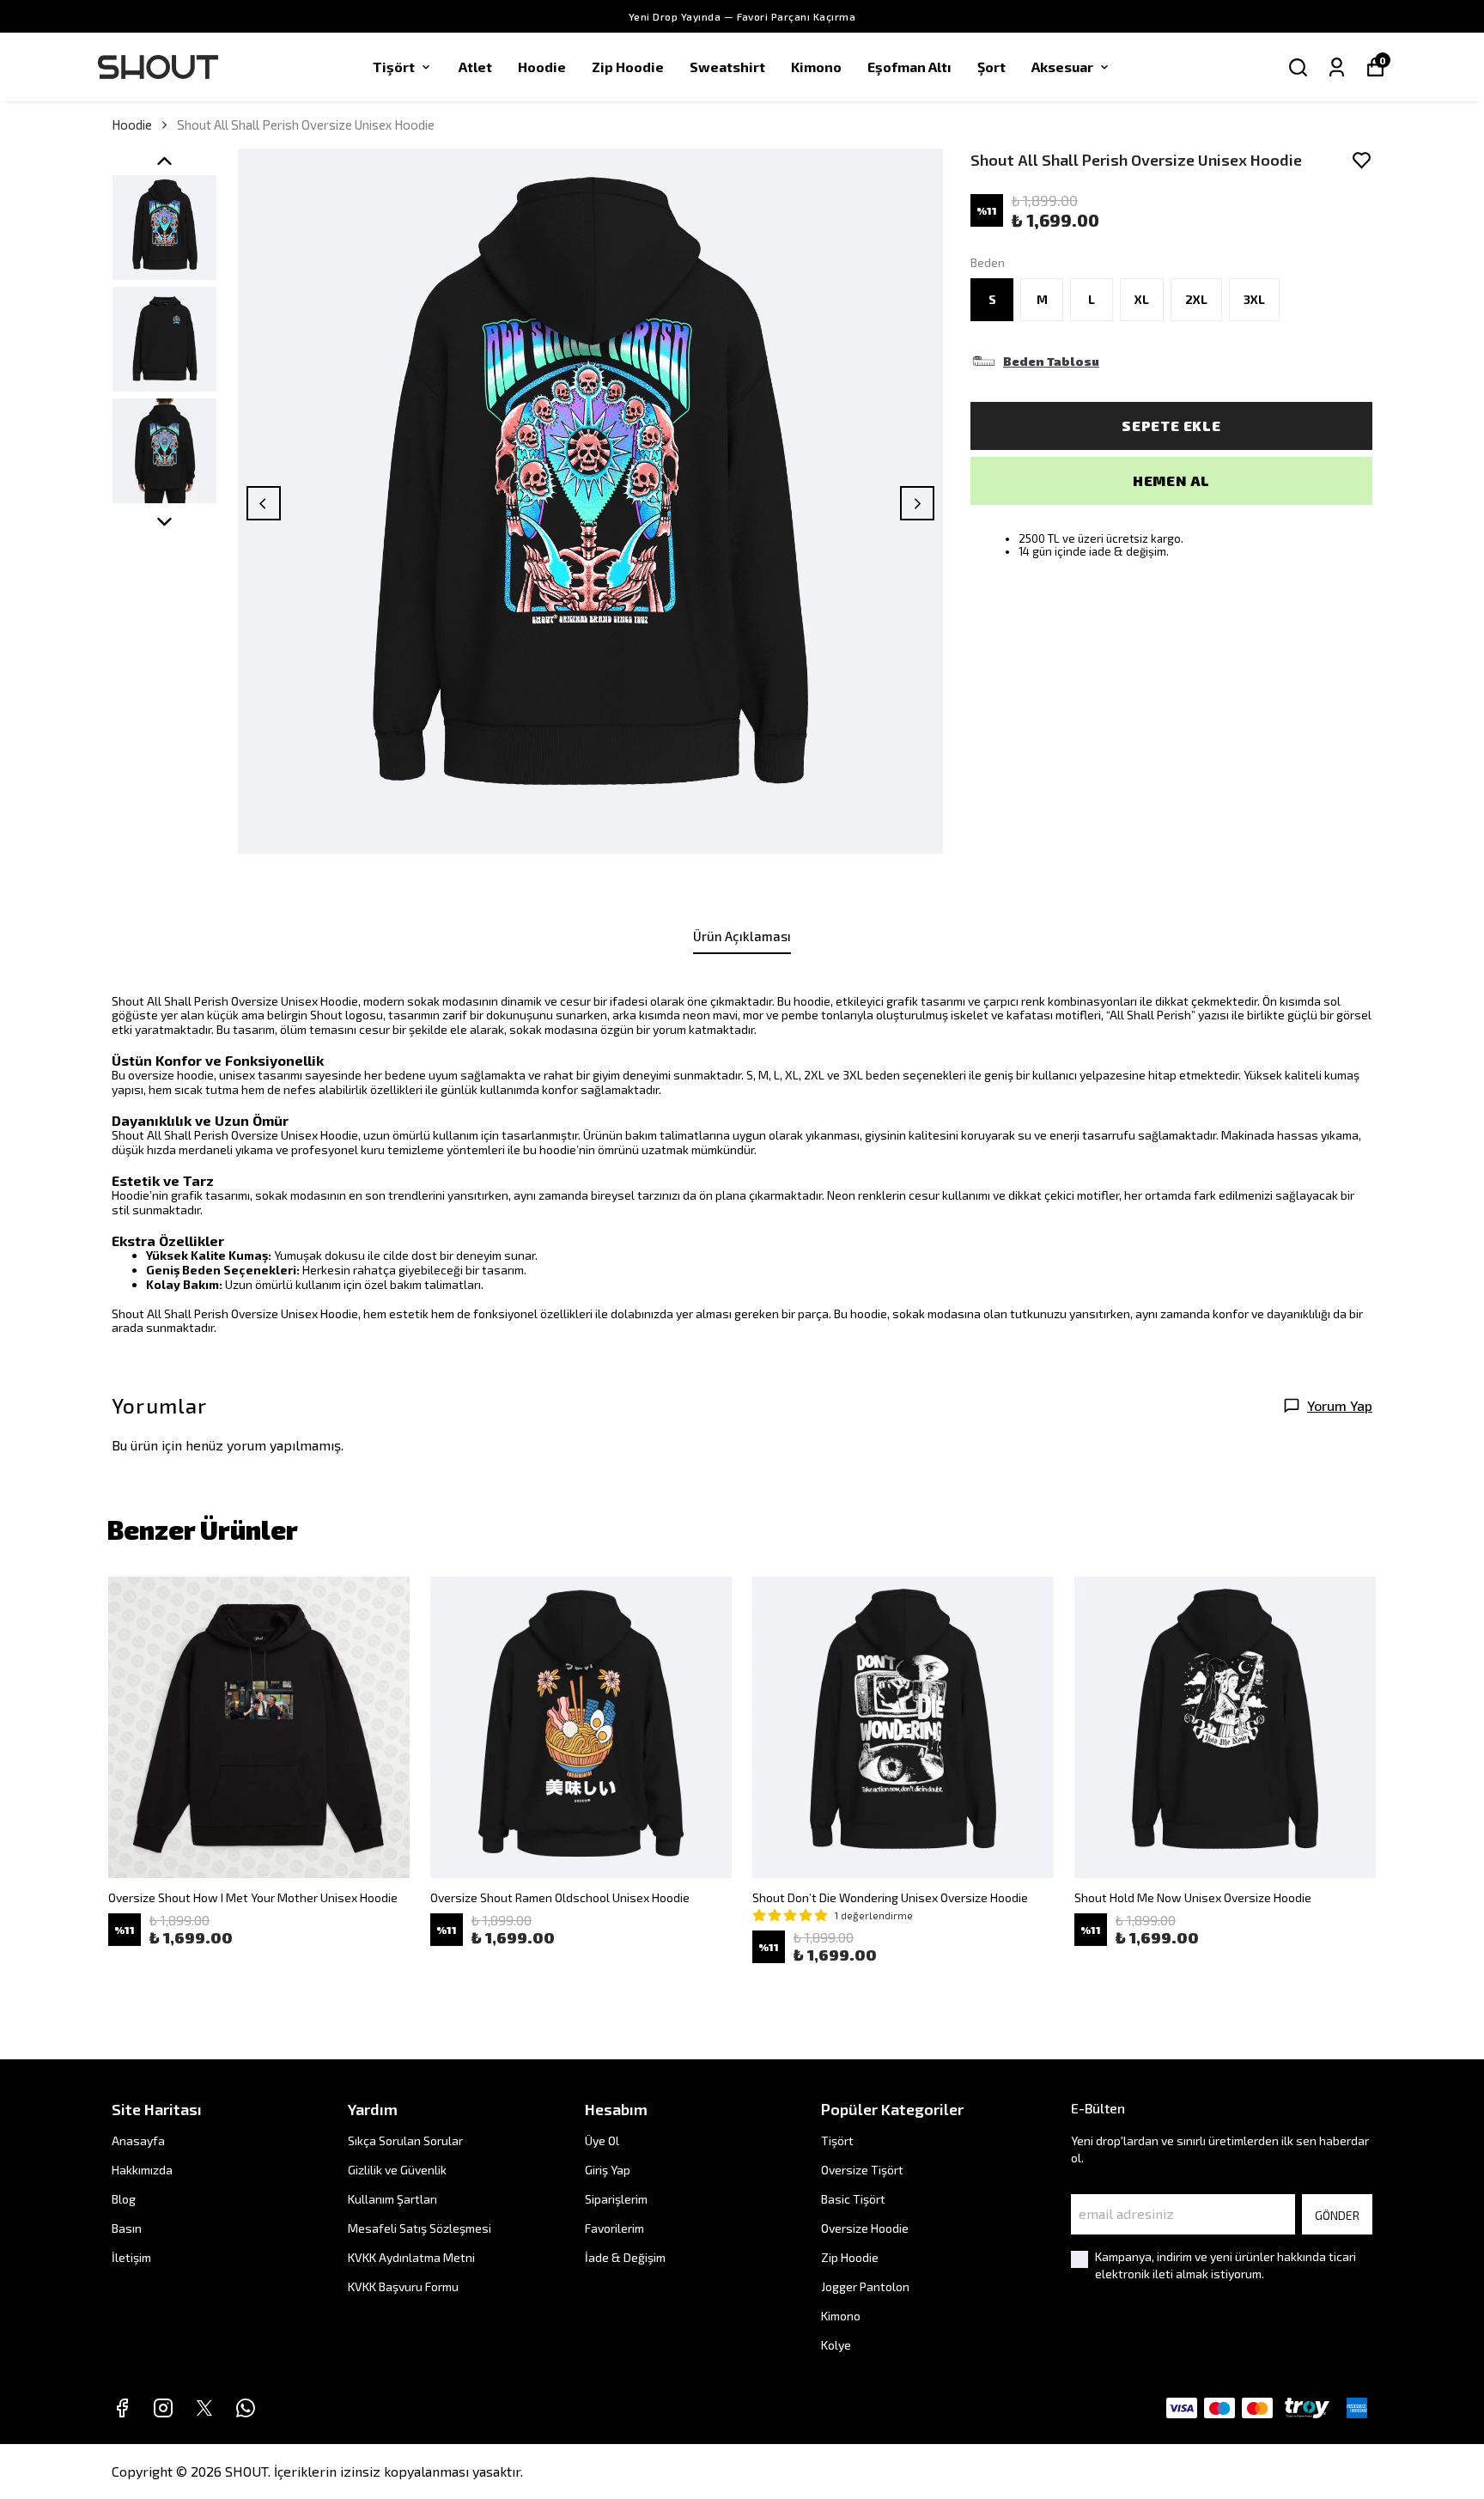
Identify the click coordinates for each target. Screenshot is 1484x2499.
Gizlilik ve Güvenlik (397, 2170)
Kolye (836, 2345)
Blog (124, 2199)
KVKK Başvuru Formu (403, 2286)
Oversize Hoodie (865, 2228)
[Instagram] (163, 2408)
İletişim (131, 2257)
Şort (991, 67)
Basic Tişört (853, 2199)
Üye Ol (602, 2140)
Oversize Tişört (862, 2170)
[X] (204, 2408)
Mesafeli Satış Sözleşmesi (420, 2228)
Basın (127, 2228)
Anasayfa (138, 2140)
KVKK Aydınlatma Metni (411, 2257)
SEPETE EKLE (1171, 426)
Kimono (816, 67)
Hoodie (542, 67)
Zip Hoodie (628, 67)
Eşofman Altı (909, 67)
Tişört (394, 67)
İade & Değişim (625, 2257)
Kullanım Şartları (392, 2199)
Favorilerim (614, 2228)
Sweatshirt (727, 67)
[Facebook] (122, 2408)
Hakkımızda (142, 2170)
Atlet (475, 67)
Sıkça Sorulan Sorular (405, 2140)
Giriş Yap (608, 2170)
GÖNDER (1337, 2215)
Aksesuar (1062, 67)
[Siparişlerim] (1337, 67)
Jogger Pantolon (865, 2286)
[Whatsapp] (246, 2408)
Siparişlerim (616, 2199)
